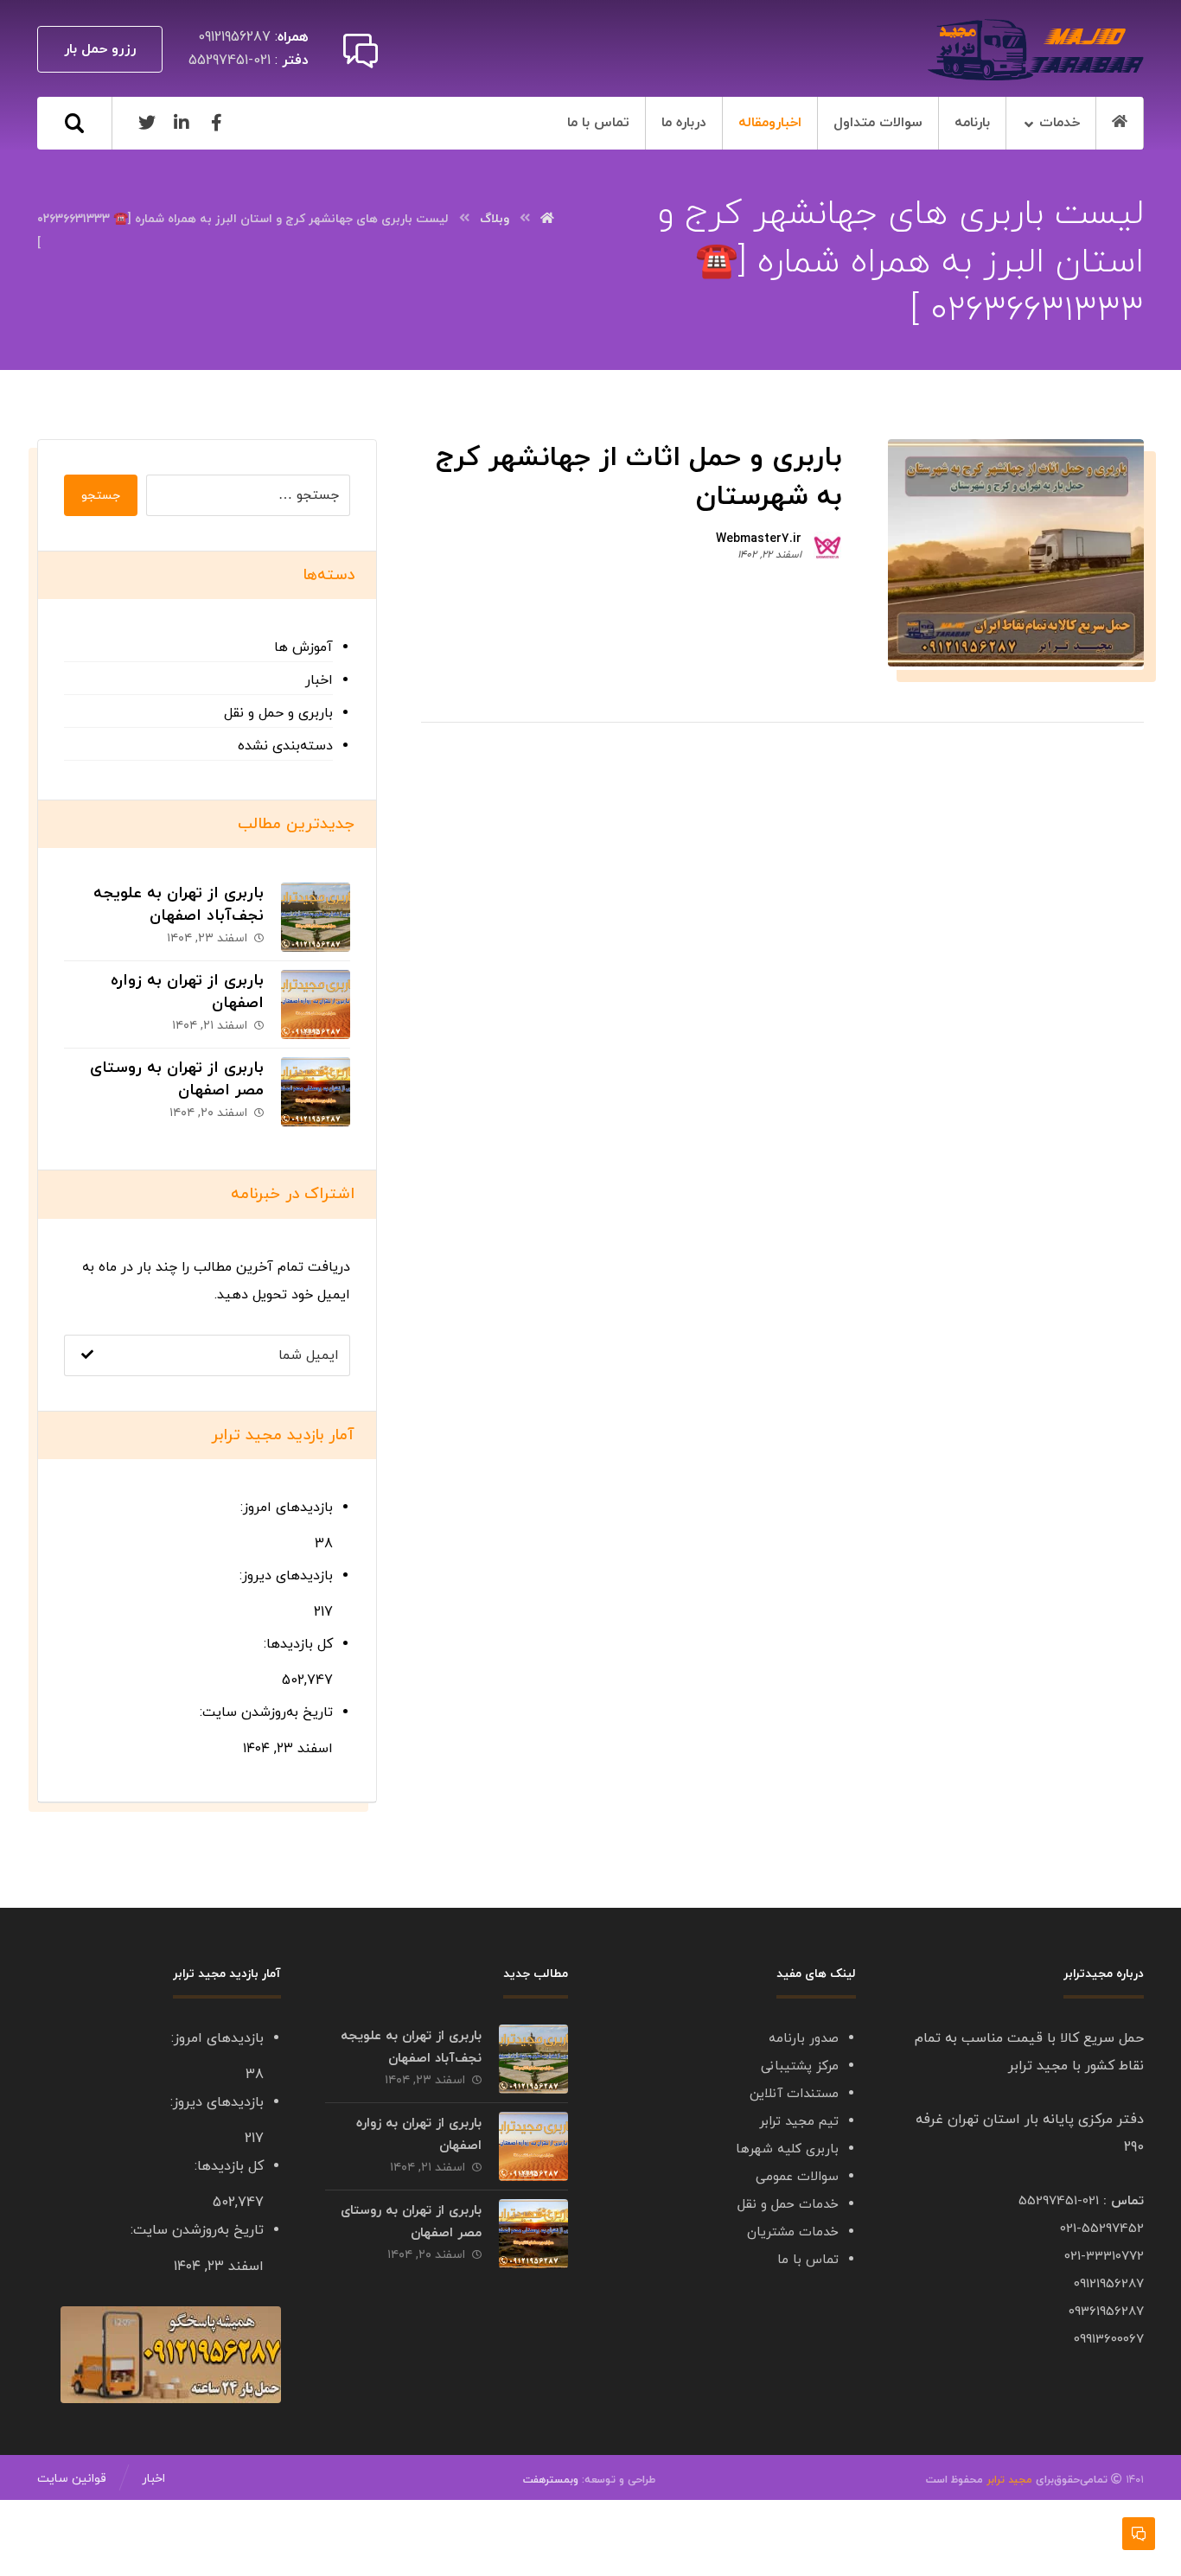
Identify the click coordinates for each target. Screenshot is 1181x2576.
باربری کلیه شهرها (787, 2149)
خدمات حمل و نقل (788, 2205)
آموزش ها (303, 647)
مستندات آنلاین (794, 2094)
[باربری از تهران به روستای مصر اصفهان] (316, 1092)
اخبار (319, 680)
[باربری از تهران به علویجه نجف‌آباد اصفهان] (316, 917)
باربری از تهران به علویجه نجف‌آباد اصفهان (179, 904)
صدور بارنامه (804, 2039)
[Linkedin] (182, 123)
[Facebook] (216, 123)
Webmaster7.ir (759, 539)
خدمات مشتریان (793, 2232)
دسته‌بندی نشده (285, 746)
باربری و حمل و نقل (278, 713)
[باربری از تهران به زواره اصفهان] (316, 1004)
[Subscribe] (87, 1355)
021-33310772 (1104, 2257)
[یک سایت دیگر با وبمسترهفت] (1036, 50)
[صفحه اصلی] (547, 219)
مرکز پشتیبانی (800, 2066)
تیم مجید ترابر (799, 2122)
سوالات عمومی (797, 2177)
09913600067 (1109, 2340)
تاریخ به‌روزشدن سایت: (264, 1712)
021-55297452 (1102, 2229)
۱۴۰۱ (1088, 2480)
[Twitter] (147, 123)
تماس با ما (808, 2260)
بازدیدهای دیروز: (284, 1576)
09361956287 (1106, 2312)
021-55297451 (1059, 2201)
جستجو (101, 496)
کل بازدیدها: (296, 1644)
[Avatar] (827, 545)
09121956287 (1109, 2284)
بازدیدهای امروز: (284, 1508)
